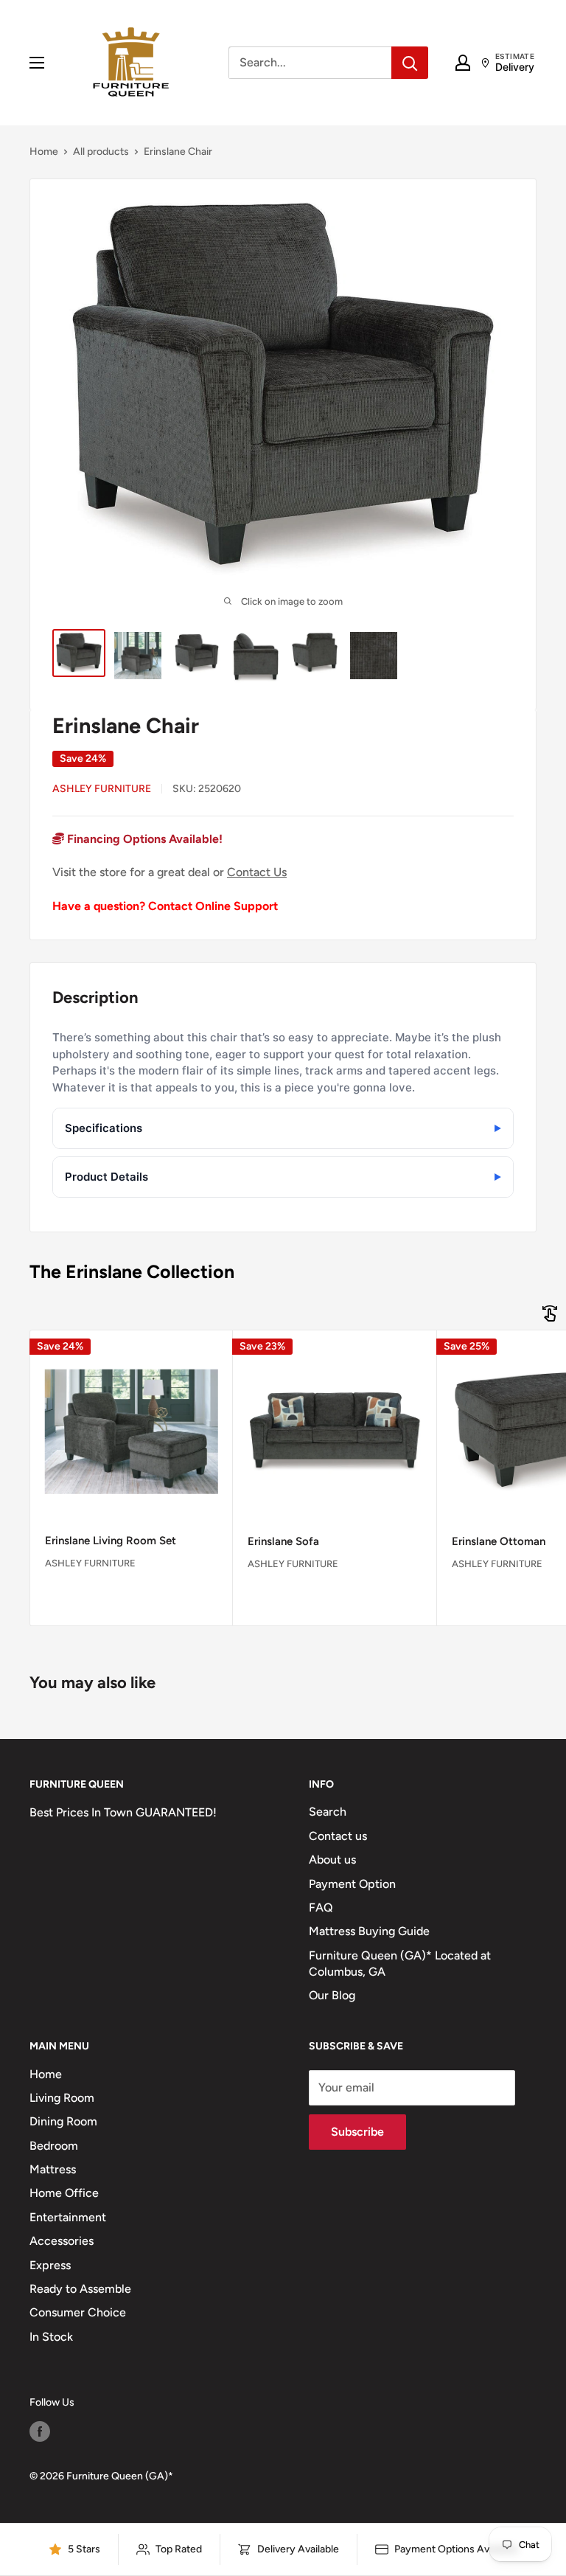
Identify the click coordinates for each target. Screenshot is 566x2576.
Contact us (338, 1836)
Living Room (62, 2098)
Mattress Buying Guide (369, 1931)
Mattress (53, 2169)
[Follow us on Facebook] (40, 2431)
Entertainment (68, 2217)
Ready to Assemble (80, 2289)
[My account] (463, 63)
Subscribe (357, 2132)
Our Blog (332, 1995)
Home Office (64, 2193)
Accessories (62, 2241)
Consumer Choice (78, 2312)
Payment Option (352, 1884)
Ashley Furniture (102, 789)
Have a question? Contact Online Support (165, 906)
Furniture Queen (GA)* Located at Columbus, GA (400, 1964)
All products (101, 152)
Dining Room (63, 2121)
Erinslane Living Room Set (111, 1541)
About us (332, 1860)
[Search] (410, 63)
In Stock (51, 2337)
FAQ (321, 1907)
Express (50, 2265)
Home (44, 152)
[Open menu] (37, 63)
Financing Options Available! (143, 839)
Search (328, 1812)
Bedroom (54, 2146)
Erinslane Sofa (283, 1541)
